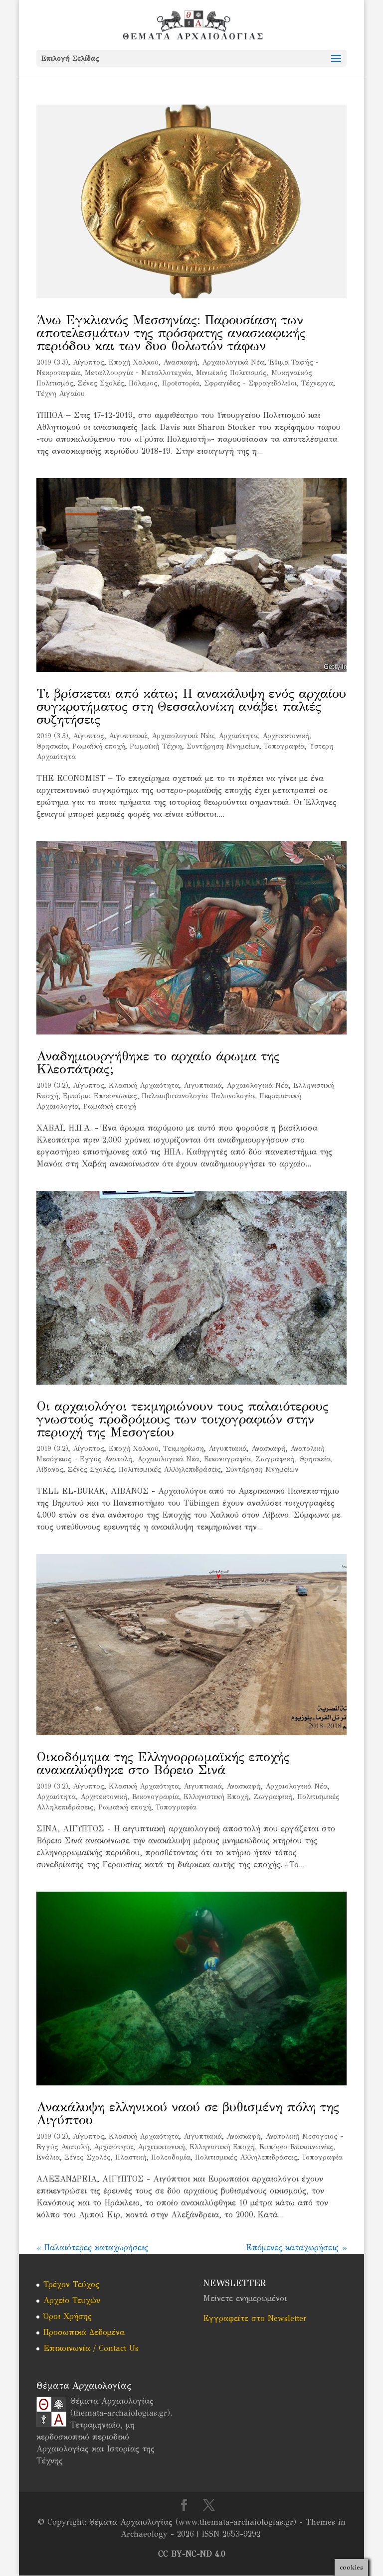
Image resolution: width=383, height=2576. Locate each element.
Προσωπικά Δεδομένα (84, 2332)
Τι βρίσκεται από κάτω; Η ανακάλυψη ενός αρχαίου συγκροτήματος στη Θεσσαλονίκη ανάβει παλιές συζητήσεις (191, 706)
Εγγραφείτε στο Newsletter (255, 2318)
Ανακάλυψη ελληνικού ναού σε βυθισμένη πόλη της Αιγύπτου (188, 2113)
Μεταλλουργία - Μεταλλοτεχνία (138, 373)
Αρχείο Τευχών (72, 2300)
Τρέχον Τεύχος (71, 2284)
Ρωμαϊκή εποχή (99, 746)
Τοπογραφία (284, 746)
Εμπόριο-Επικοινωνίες (100, 1096)
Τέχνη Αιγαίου (61, 394)
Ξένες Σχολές (101, 383)
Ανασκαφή (180, 362)
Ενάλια (48, 2157)
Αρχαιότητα (238, 736)
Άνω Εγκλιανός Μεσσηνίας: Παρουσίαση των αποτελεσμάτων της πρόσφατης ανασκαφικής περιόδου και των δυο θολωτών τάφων (171, 333)
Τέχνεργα (317, 383)
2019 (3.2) (52, 1086)
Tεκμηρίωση (184, 1449)
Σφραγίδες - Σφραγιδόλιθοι (250, 383)
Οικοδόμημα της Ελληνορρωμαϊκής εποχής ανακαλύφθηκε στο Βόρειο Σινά (163, 1763)
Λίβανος (50, 1470)
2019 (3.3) (52, 362)
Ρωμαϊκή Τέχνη (156, 746)
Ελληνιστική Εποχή (216, 1797)
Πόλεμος (143, 383)
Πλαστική (131, 2157)
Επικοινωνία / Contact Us (91, 2348)
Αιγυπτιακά (128, 736)
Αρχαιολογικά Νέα (233, 362)
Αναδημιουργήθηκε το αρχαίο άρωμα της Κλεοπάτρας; (158, 1062)
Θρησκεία (52, 746)
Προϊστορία (181, 383)
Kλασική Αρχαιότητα (144, 1086)
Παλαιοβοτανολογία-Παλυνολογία (198, 1096)
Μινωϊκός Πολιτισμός (231, 373)
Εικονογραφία (227, 1459)
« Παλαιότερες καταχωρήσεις (92, 2248)
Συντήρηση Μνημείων (223, 746)
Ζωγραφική (275, 1459)
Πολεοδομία (171, 2157)
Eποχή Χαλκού (134, 362)
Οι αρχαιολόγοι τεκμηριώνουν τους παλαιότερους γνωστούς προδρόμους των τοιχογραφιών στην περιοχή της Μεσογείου (183, 1419)
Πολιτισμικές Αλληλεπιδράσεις (170, 1470)
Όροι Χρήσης (68, 2316)
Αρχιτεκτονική (286, 736)
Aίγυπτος (89, 362)
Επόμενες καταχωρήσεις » (296, 2248)
